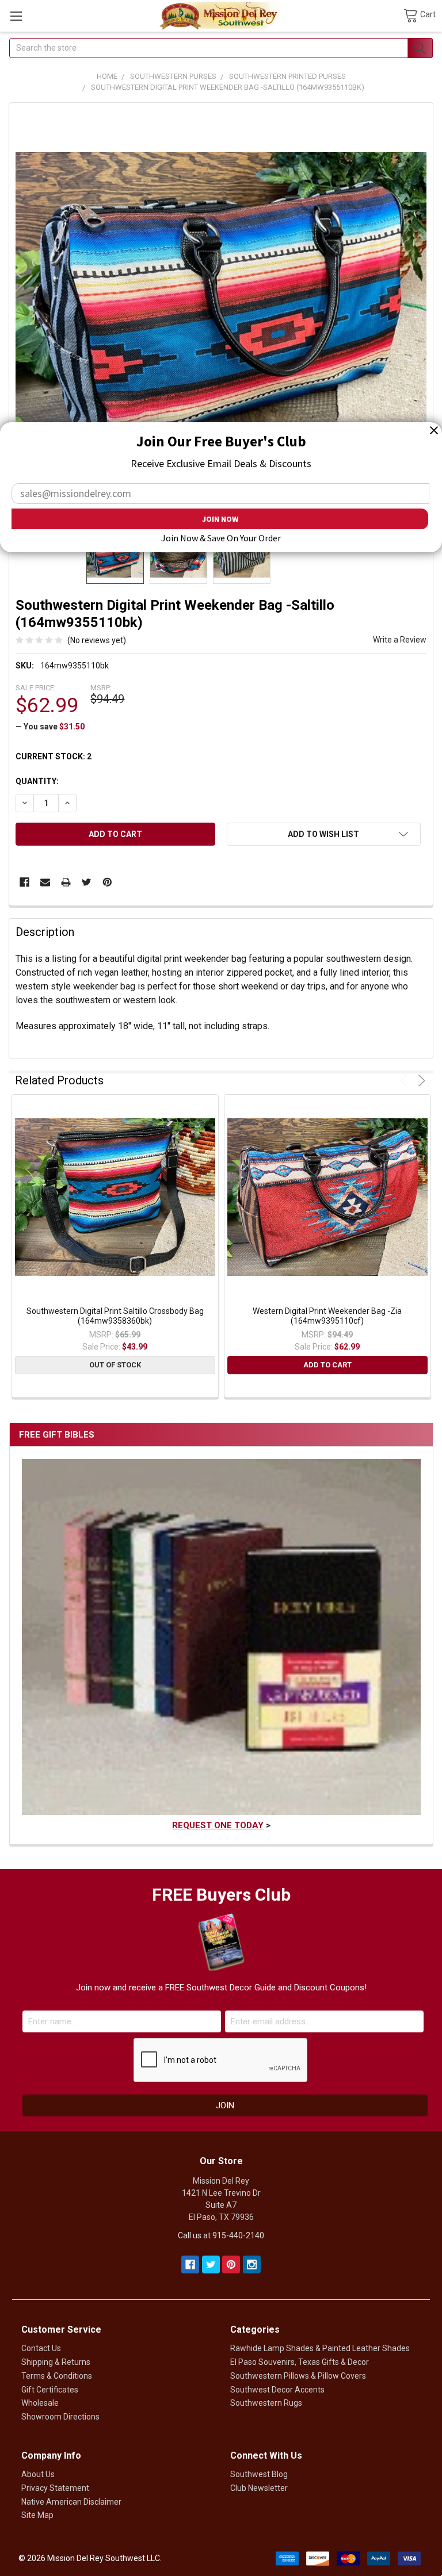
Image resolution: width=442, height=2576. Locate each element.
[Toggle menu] (16, 16)
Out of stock (115, 1365)
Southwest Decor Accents (277, 2390)
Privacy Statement (55, 2488)
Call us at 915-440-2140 (221, 2235)
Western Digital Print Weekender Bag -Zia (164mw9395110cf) (327, 1316)
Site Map (37, 2515)
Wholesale (40, 2403)
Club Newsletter (259, 2488)
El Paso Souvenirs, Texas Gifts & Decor (300, 2362)
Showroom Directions (60, 2417)
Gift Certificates (50, 2390)
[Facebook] (24, 882)
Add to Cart (327, 1365)
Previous (405, 1081)
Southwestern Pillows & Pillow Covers (298, 2376)
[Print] (66, 882)
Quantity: (37, 781)
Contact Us (41, 2348)
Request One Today (218, 1825)
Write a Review (400, 640)
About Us (38, 2474)
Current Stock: (54, 756)
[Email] (45, 882)
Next (420, 1081)
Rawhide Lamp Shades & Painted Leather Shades (320, 2348)
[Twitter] (87, 882)
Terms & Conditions (57, 2376)
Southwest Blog (259, 2474)
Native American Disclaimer (71, 2502)
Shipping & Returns (56, 2362)
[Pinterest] (107, 882)
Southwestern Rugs (266, 2403)
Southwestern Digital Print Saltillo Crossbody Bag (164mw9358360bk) (115, 1316)
